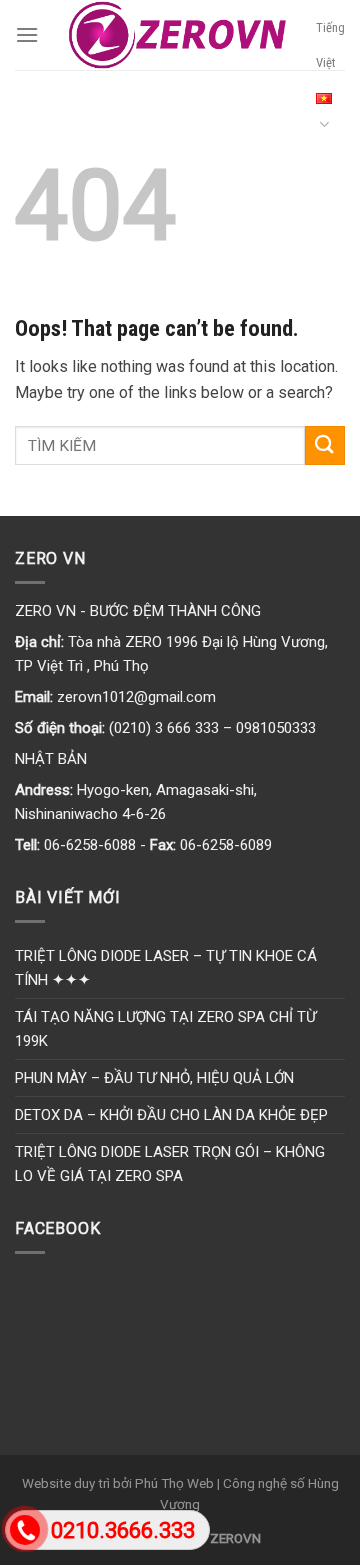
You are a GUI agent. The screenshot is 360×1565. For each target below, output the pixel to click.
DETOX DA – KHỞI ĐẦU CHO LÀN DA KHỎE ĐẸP (171, 1115)
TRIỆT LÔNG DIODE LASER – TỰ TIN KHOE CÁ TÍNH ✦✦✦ (166, 968)
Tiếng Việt (330, 45)
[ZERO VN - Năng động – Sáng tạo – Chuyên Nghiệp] (177, 35)
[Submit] (325, 445)
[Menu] (27, 34)
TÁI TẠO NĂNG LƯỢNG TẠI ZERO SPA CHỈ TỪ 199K (165, 1029)
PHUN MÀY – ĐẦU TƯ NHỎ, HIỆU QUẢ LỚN (154, 1078)
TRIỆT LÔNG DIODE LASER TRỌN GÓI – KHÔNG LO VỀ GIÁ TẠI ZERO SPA (170, 1164)
